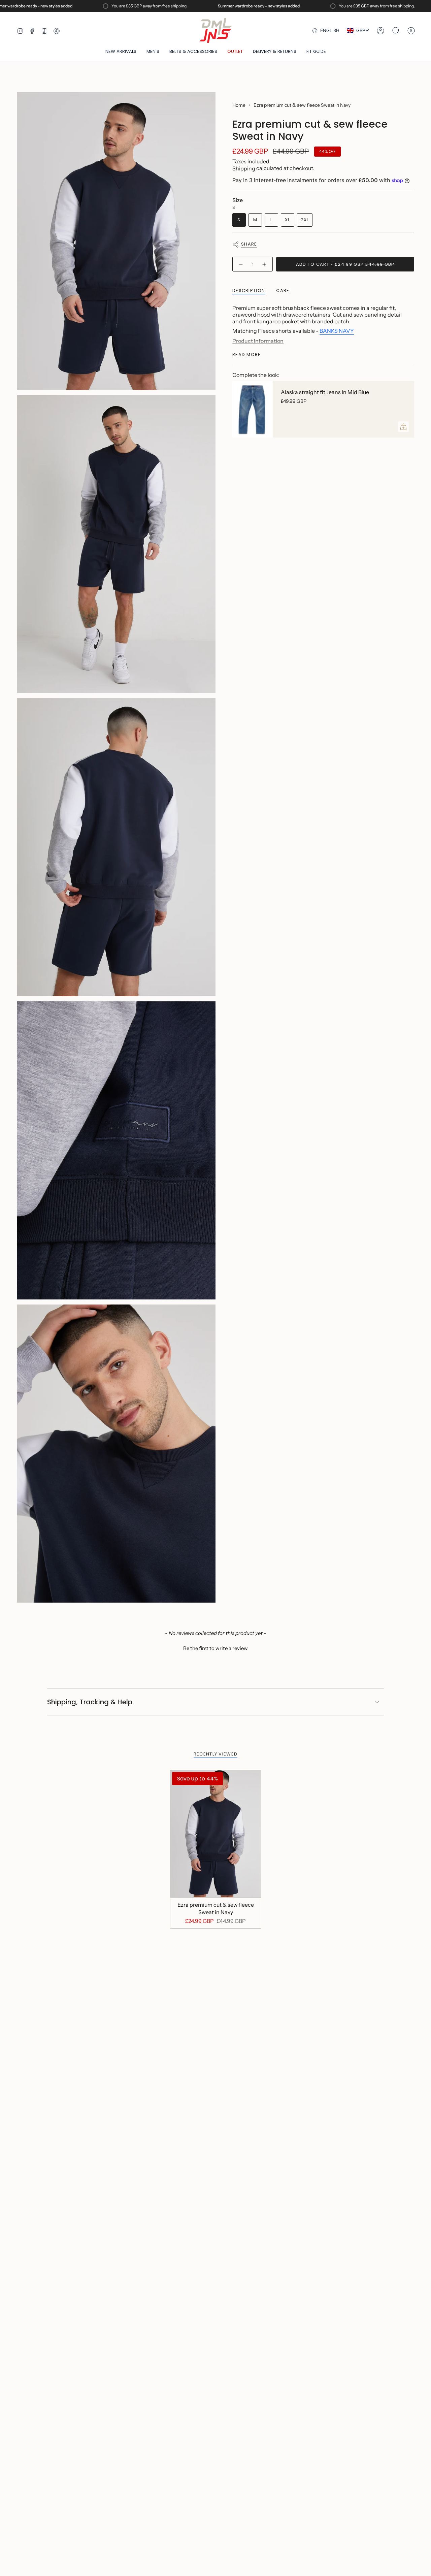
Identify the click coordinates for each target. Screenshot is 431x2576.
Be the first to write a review (215, 1648)
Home (239, 105)
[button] (153, 52)
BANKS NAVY (337, 331)
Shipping (244, 168)
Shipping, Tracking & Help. (90, 1702)
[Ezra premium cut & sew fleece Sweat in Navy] (216, 1834)
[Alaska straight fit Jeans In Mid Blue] (253, 409)
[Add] (403, 427)
